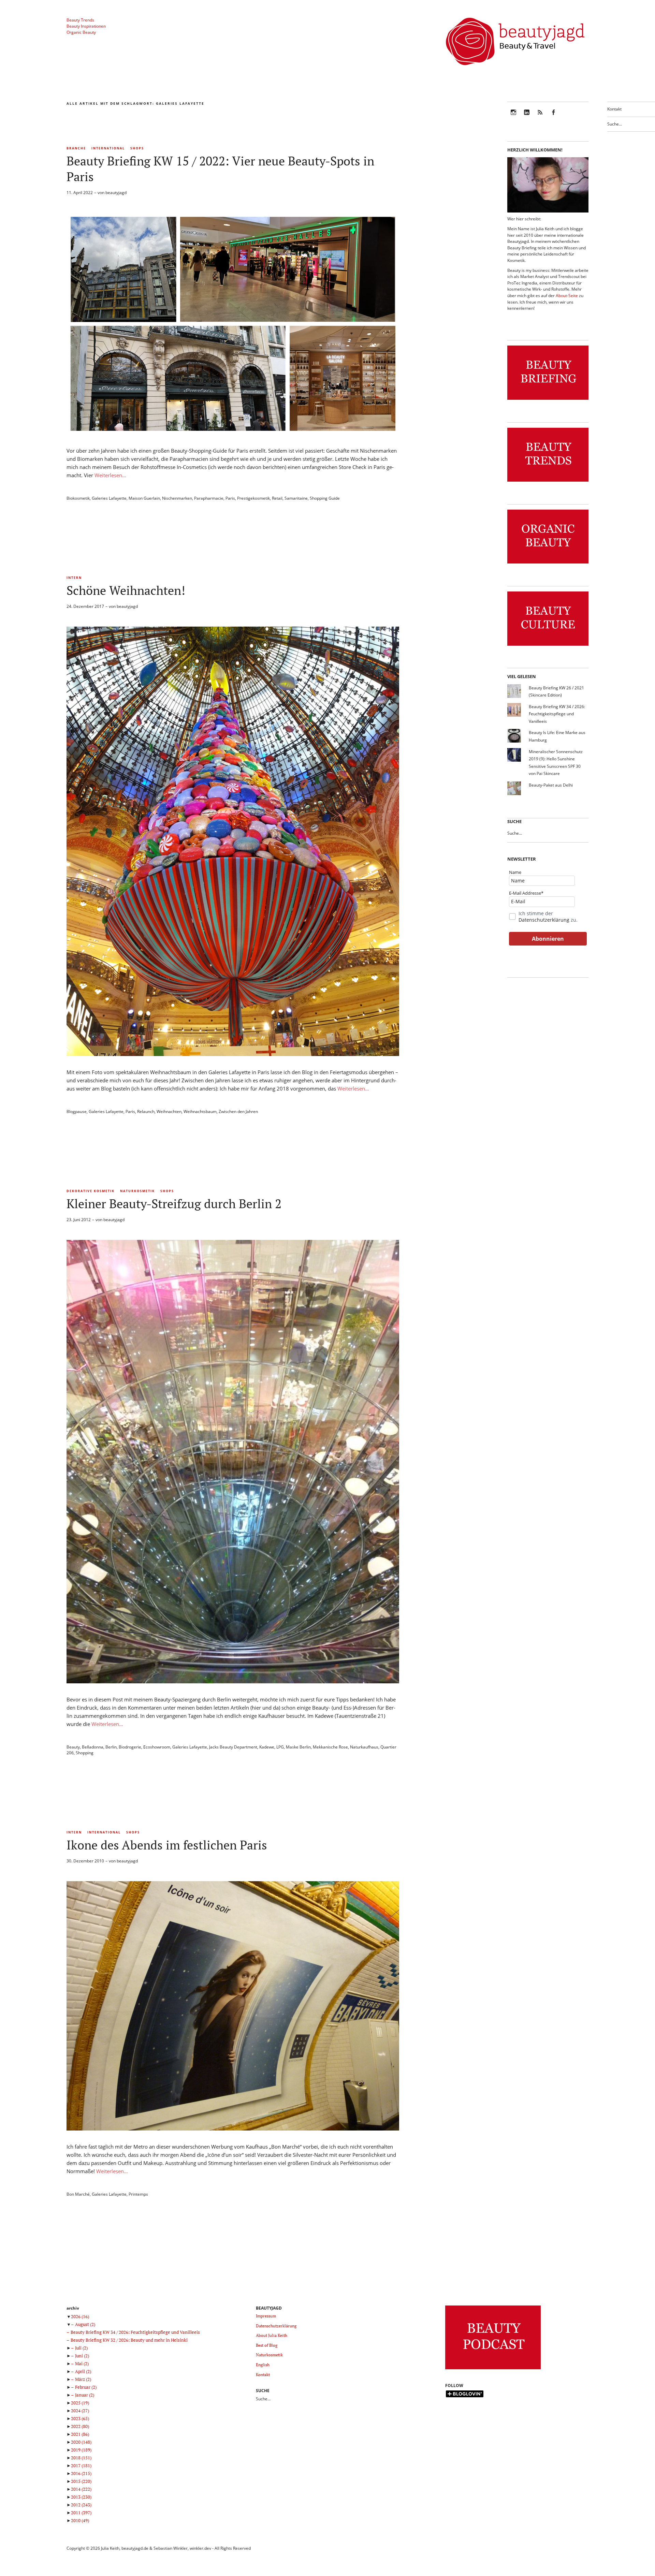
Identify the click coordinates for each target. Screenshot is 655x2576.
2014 (81, 2489)
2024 (80, 2411)
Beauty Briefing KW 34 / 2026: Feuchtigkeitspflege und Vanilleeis (557, 714)
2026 (80, 2316)
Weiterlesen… (110, 475)
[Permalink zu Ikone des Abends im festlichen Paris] (233, 2128)
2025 (80, 2403)
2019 (81, 2450)
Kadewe (267, 1747)
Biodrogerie (130, 1747)
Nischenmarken (177, 498)
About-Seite (567, 296)
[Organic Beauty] (548, 564)
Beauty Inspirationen (86, 26)
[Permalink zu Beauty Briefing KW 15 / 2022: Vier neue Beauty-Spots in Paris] (233, 433)
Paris (230, 498)
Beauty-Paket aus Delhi (551, 785)
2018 (81, 2458)
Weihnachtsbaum (200, 1111)
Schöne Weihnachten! (126, 590)
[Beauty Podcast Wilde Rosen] (493, 2369)
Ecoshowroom (157, 1747)
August (85, 2324)
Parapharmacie (209, 498)
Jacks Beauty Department (233, 1747)
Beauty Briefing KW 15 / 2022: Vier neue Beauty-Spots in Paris (220, 169)
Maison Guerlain (144, 498)
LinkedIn (527, 117)
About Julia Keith (272, 2335)
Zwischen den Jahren (238, 1111)
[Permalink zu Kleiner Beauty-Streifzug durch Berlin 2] (233, 1681)
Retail (277, 498)
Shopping (85, 1753)
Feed (540, 117)
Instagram (513, 117)
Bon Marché (78, 2194)
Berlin (111, 1747)
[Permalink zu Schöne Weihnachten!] (233, 1054)
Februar (86, 2387)
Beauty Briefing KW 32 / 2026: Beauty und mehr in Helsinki (129, 2340)
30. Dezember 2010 (85, 1861)
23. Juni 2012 (79, 1220)
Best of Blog (267, 2345)
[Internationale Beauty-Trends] (548, 482)
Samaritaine (296, 498)
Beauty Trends (80, 20)
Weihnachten (169, 1111)
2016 (81, 2473)
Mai (82, 2363)
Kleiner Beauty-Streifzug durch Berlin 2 (174, 1204)
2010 (80, 2520)
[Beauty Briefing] (548, 400)
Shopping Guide (325, 498)
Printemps (138, 2194)
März (83, 2379)
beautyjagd (116, 193)
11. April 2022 (80, 193)
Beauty (73, 1747)
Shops (137, 148)
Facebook (553, 117)
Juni (82, 2356)
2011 (81, 2513)
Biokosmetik (78, 498)
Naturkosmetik (137, 1191)
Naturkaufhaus (364, 1747)
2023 (80, 2418)
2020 (81, 2442)
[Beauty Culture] (548, 646)
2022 (80, 2426)
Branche (76, 148)
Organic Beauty (81, 32)
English (263, 2365)
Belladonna (93, 1747)
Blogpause (77, 1111)
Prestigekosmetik (253, 498)
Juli (81, 2348)
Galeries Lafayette (109, 498)
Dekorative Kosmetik (91, 1191)
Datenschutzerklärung (544, 920)
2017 (81, 2465)
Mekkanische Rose (330, 1747)
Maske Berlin (298, 1747)
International (108, 148)
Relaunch (146, 1111)
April (83, 2371)
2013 (81, 2497)
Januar (85, 2395)
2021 (80, 2434)
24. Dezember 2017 (85, 606)
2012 (81, 2505)
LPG (280, 1747)
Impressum (266, 2316)
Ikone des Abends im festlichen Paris (167, 1845)
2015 (81, 2481)
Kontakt (614, 109)
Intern (74, 578)
